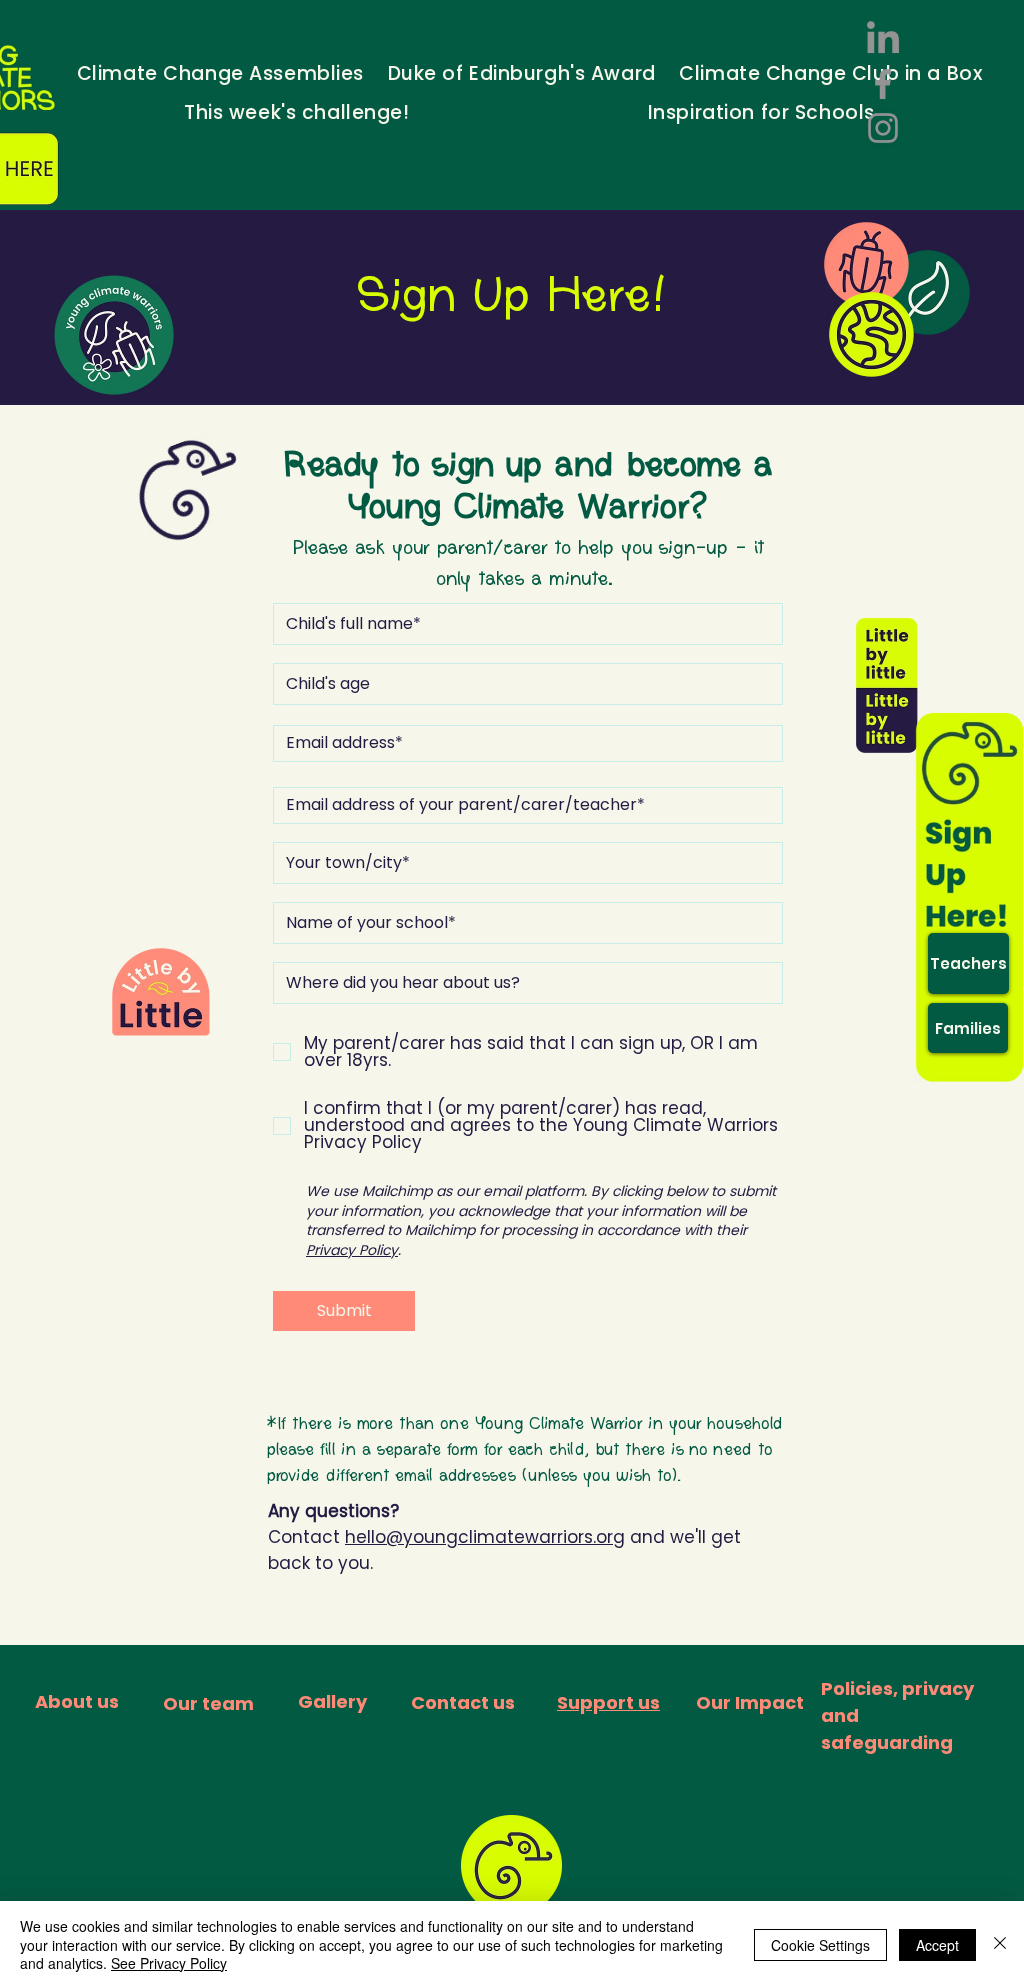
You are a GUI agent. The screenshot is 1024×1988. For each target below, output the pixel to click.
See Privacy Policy (169, 1963)
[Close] (1000, 1944)
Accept (937, 1945)
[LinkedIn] (883, 40)
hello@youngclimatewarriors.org (485, 1537)
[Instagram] (883, 128)
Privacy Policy (352, 1250)
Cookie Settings (820, 1945)
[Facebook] (883, 84)
